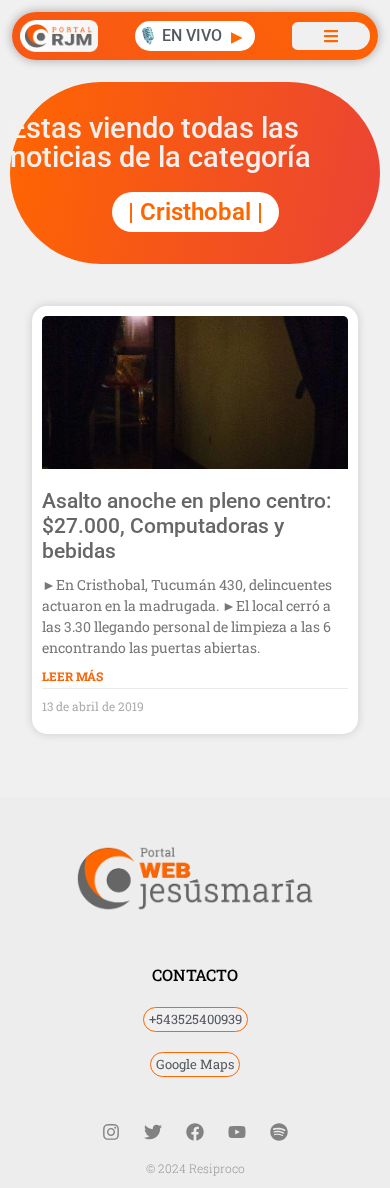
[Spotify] (279, 1132)
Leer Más (72, 676)
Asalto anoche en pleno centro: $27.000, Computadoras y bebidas (187, 526)
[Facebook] (195, 1132)
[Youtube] (237, 1132)
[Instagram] (111, 1132)
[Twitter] (153, 1132)
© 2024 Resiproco (195, 1168)
